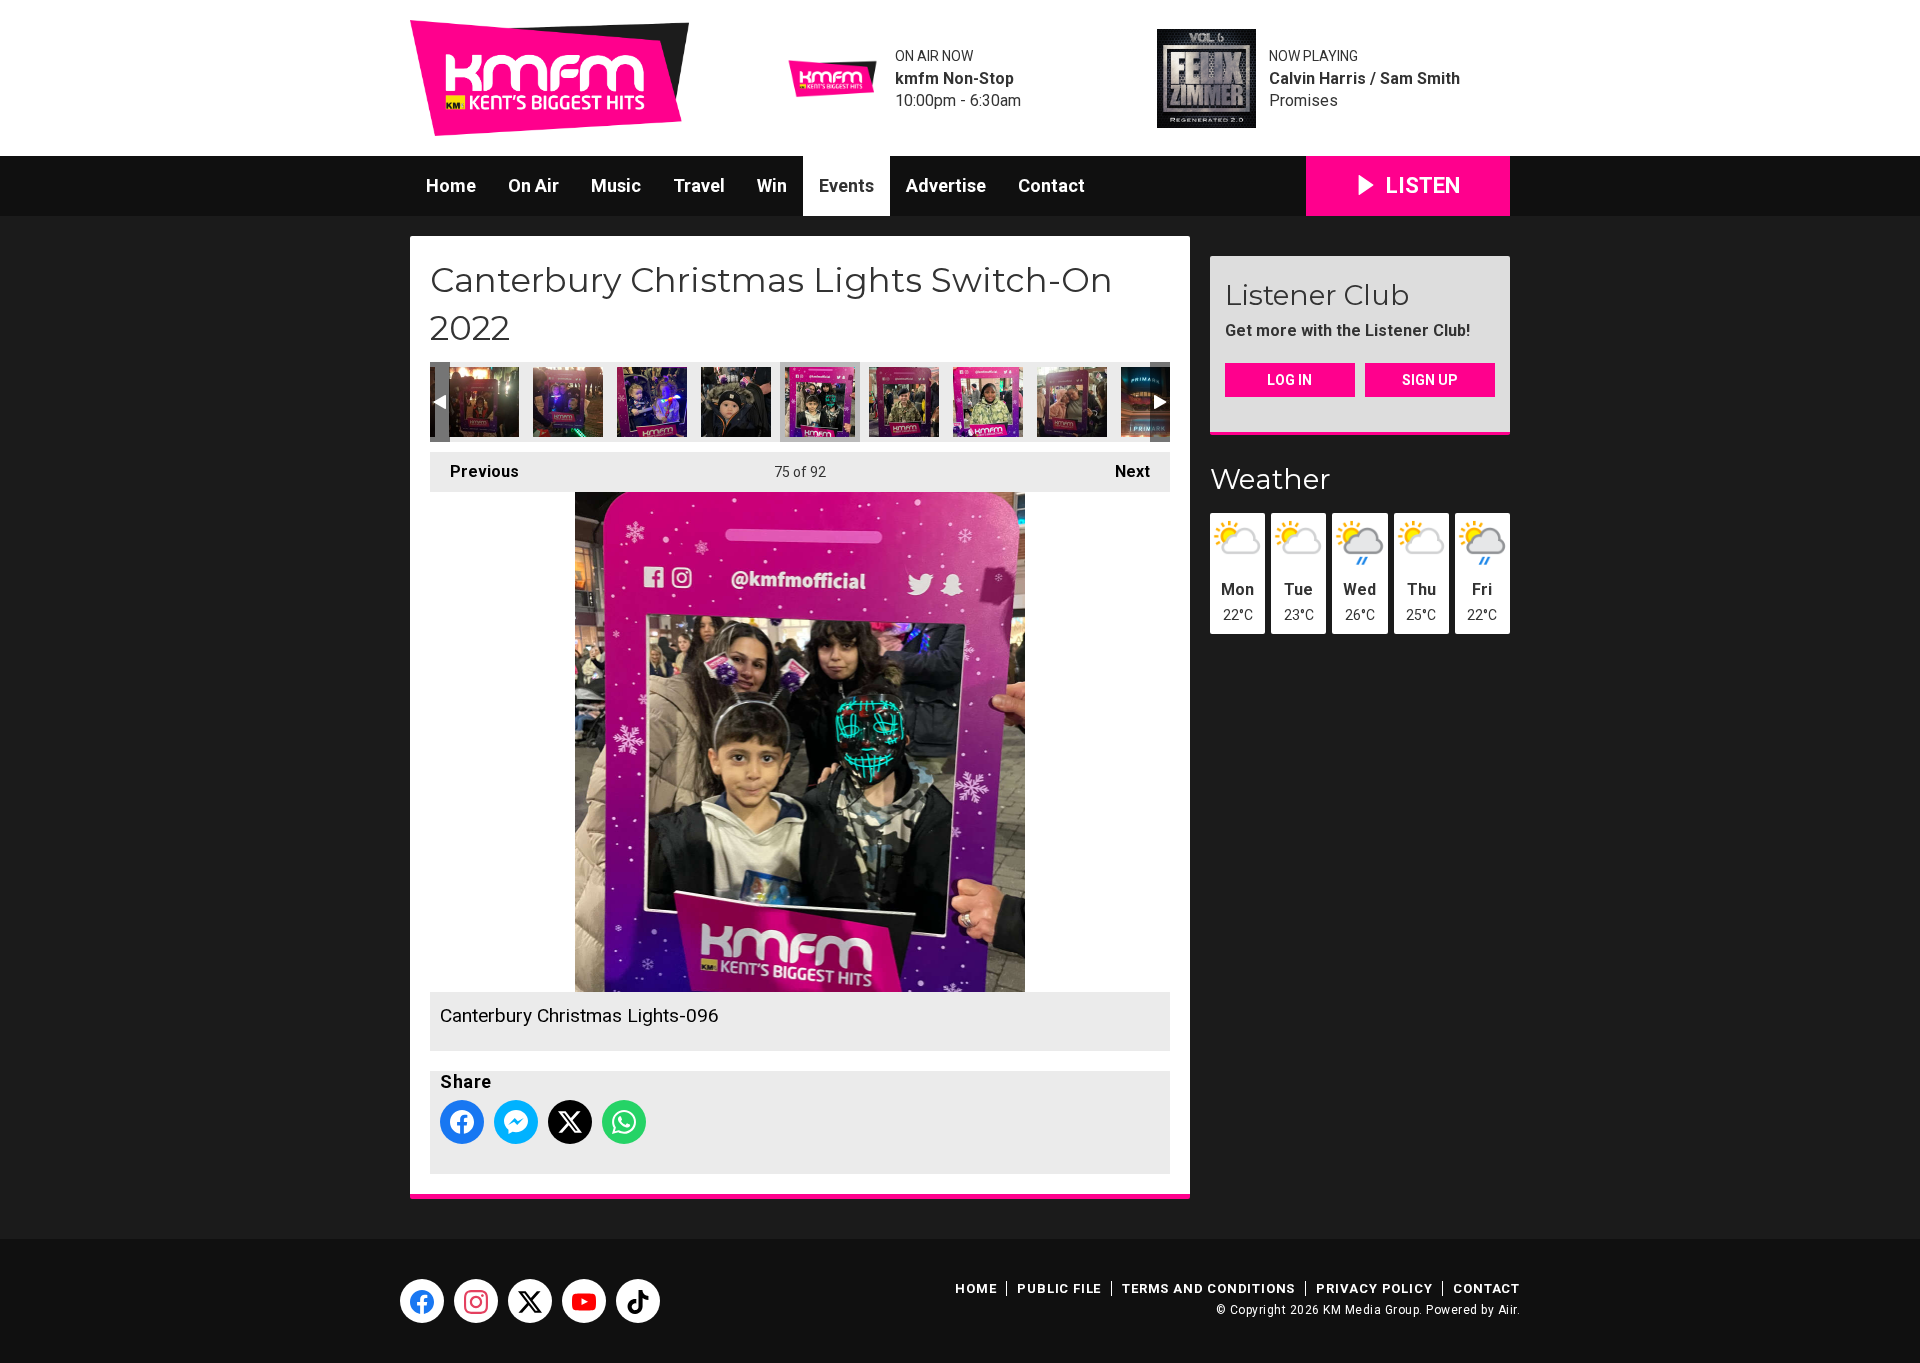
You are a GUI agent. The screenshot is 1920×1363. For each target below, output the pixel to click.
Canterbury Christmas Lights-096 (820, 402)
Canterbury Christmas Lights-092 (484, 402)
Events (846, 185)
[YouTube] (584, 1301)
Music (616, 185)
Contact (1051, 185)
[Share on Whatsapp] (624, 1122)
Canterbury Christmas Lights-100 (1072, 402)
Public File (1059, 1288)
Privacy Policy (1374, 1288)
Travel (699, 185)
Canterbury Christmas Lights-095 (736, 402)
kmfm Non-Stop (954, 79)
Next (1122, 471)
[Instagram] (476, 1301)
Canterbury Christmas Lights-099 (988, 402)
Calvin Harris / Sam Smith (1364, 79)
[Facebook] (422, 1301)
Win (772, 185)
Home (451, 185)
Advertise (946, 185)
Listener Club (1317, 295)
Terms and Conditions (1208, 1288)
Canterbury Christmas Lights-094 (652, 402)
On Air (533, 185)
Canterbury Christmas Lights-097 (904, 402)
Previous (474, 471)
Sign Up (1430, 380)
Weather (1270, 479)
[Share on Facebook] (462, 1122)
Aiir (1507, 1310)
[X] (530, 1301)
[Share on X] (570, 1122)
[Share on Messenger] (516, 1122)
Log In (1289, 380)
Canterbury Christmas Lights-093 (568, 402)
